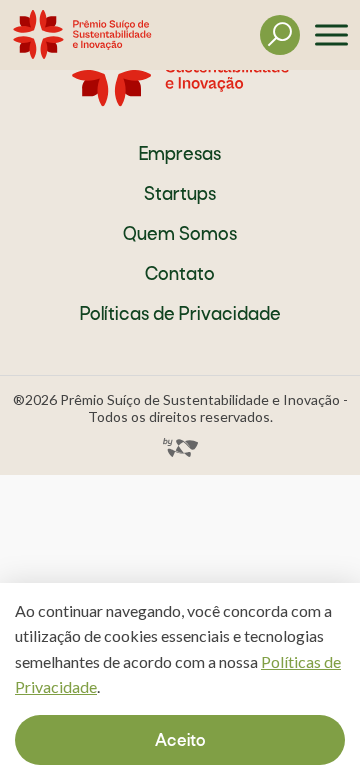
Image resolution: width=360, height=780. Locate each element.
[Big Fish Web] (180, 440)
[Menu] (324, 35)
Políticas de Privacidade (180, 315)
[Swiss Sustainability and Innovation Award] (82, 35)
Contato (180, 275)
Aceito (180, 741)
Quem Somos (180, 235)
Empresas (180, 155)
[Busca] (280, 35)
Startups (180, 195)
